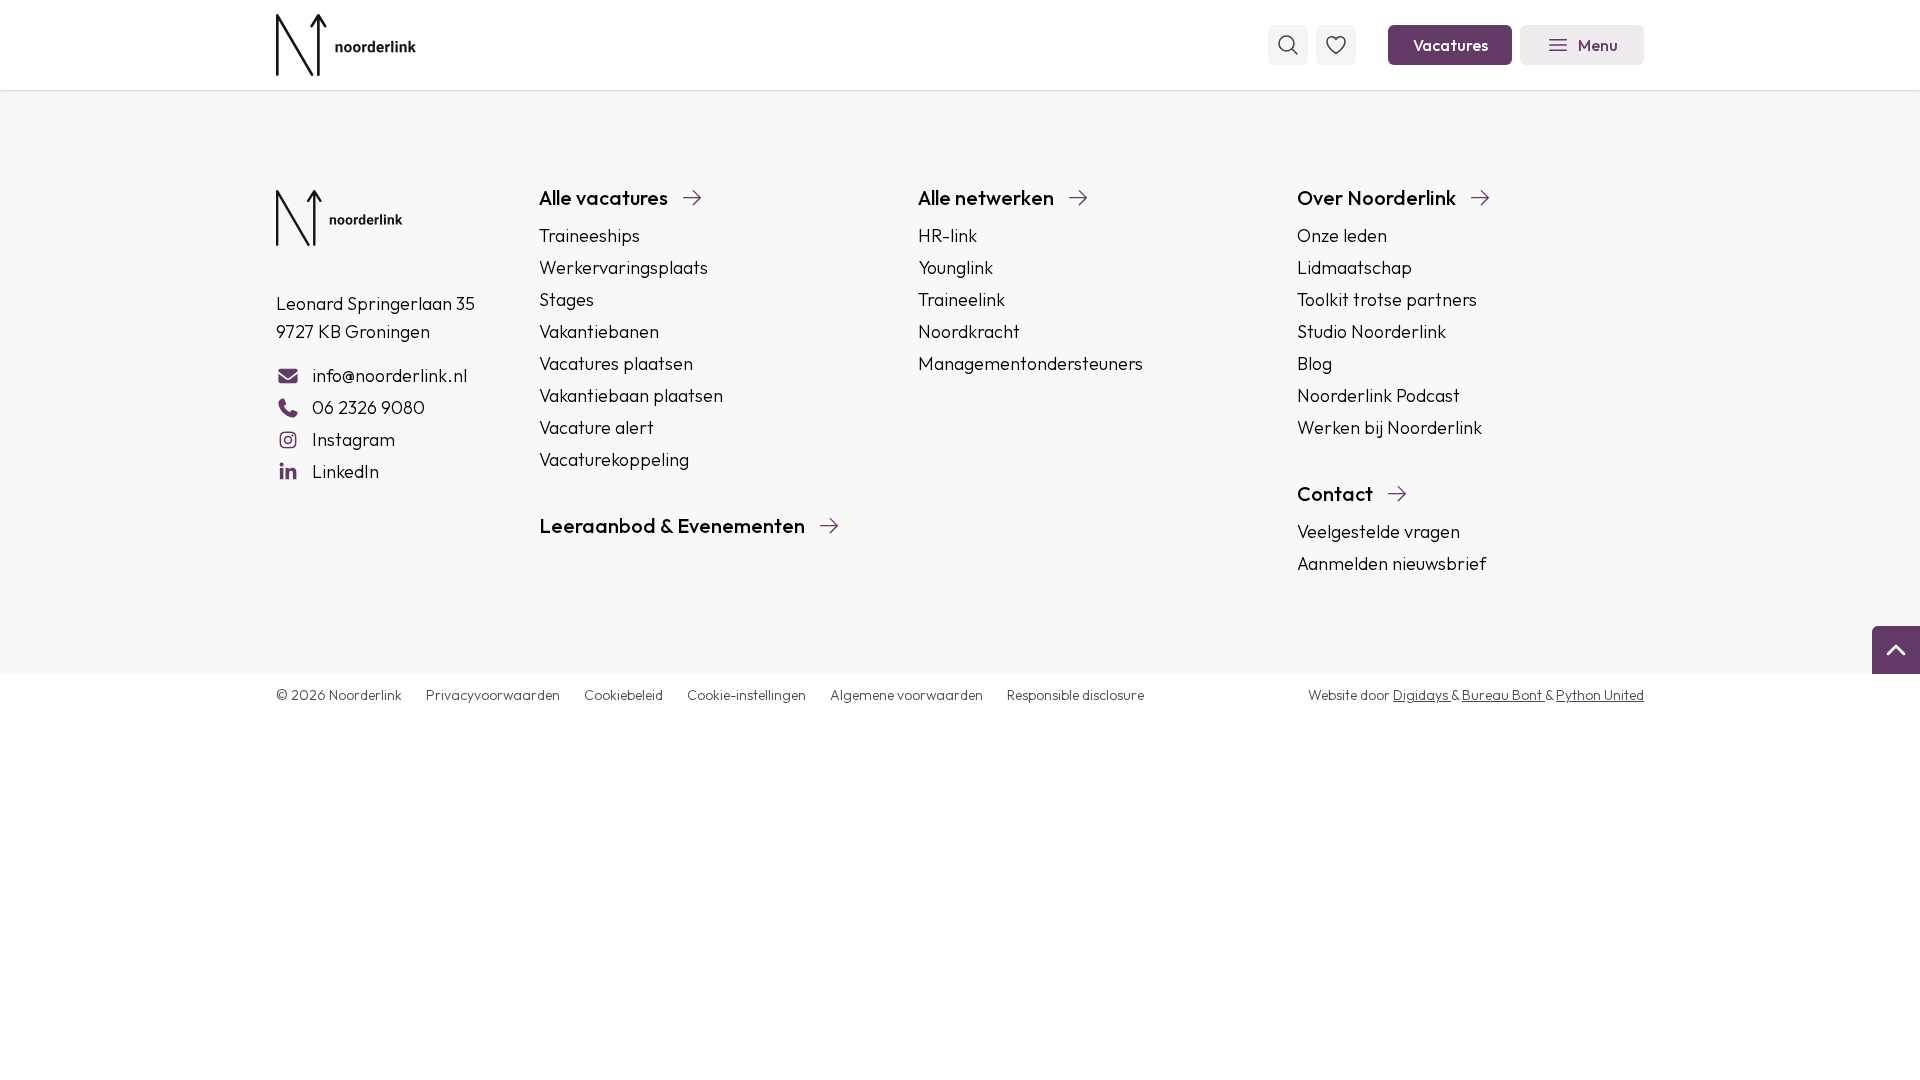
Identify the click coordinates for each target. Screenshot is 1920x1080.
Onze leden (1342, 235)
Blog (1314, 363)
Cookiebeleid (623, 695)
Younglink (955, 267)
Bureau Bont (1503, 695)
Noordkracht (969, 331)
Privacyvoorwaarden (493, 695)
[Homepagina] (346, 45)
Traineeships (589, 235)
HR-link (947, 235)
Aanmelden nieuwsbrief (1391, 563)
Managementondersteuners (1030, 363)
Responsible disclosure (1075, 695)
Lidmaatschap (1354, 267)
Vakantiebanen (599, 331)
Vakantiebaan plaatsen (631, 395)
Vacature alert (596, 427)
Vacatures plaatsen (616, 363)
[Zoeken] (1288, 45)
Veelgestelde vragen (1378, 531)
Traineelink (961, 299)
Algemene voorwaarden (906, 695)
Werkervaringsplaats (623, 267)
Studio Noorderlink (1371, 331)
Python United (1600, 695)
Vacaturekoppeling (614, 459)
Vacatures (1450, 45)
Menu (1598, 45)
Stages (566, 299)
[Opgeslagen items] (1336, 45)
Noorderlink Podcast (1378, 395)
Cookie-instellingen (746, 695)
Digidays (1422, 695)
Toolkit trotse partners (1387, 299)
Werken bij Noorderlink (1389, 427)
